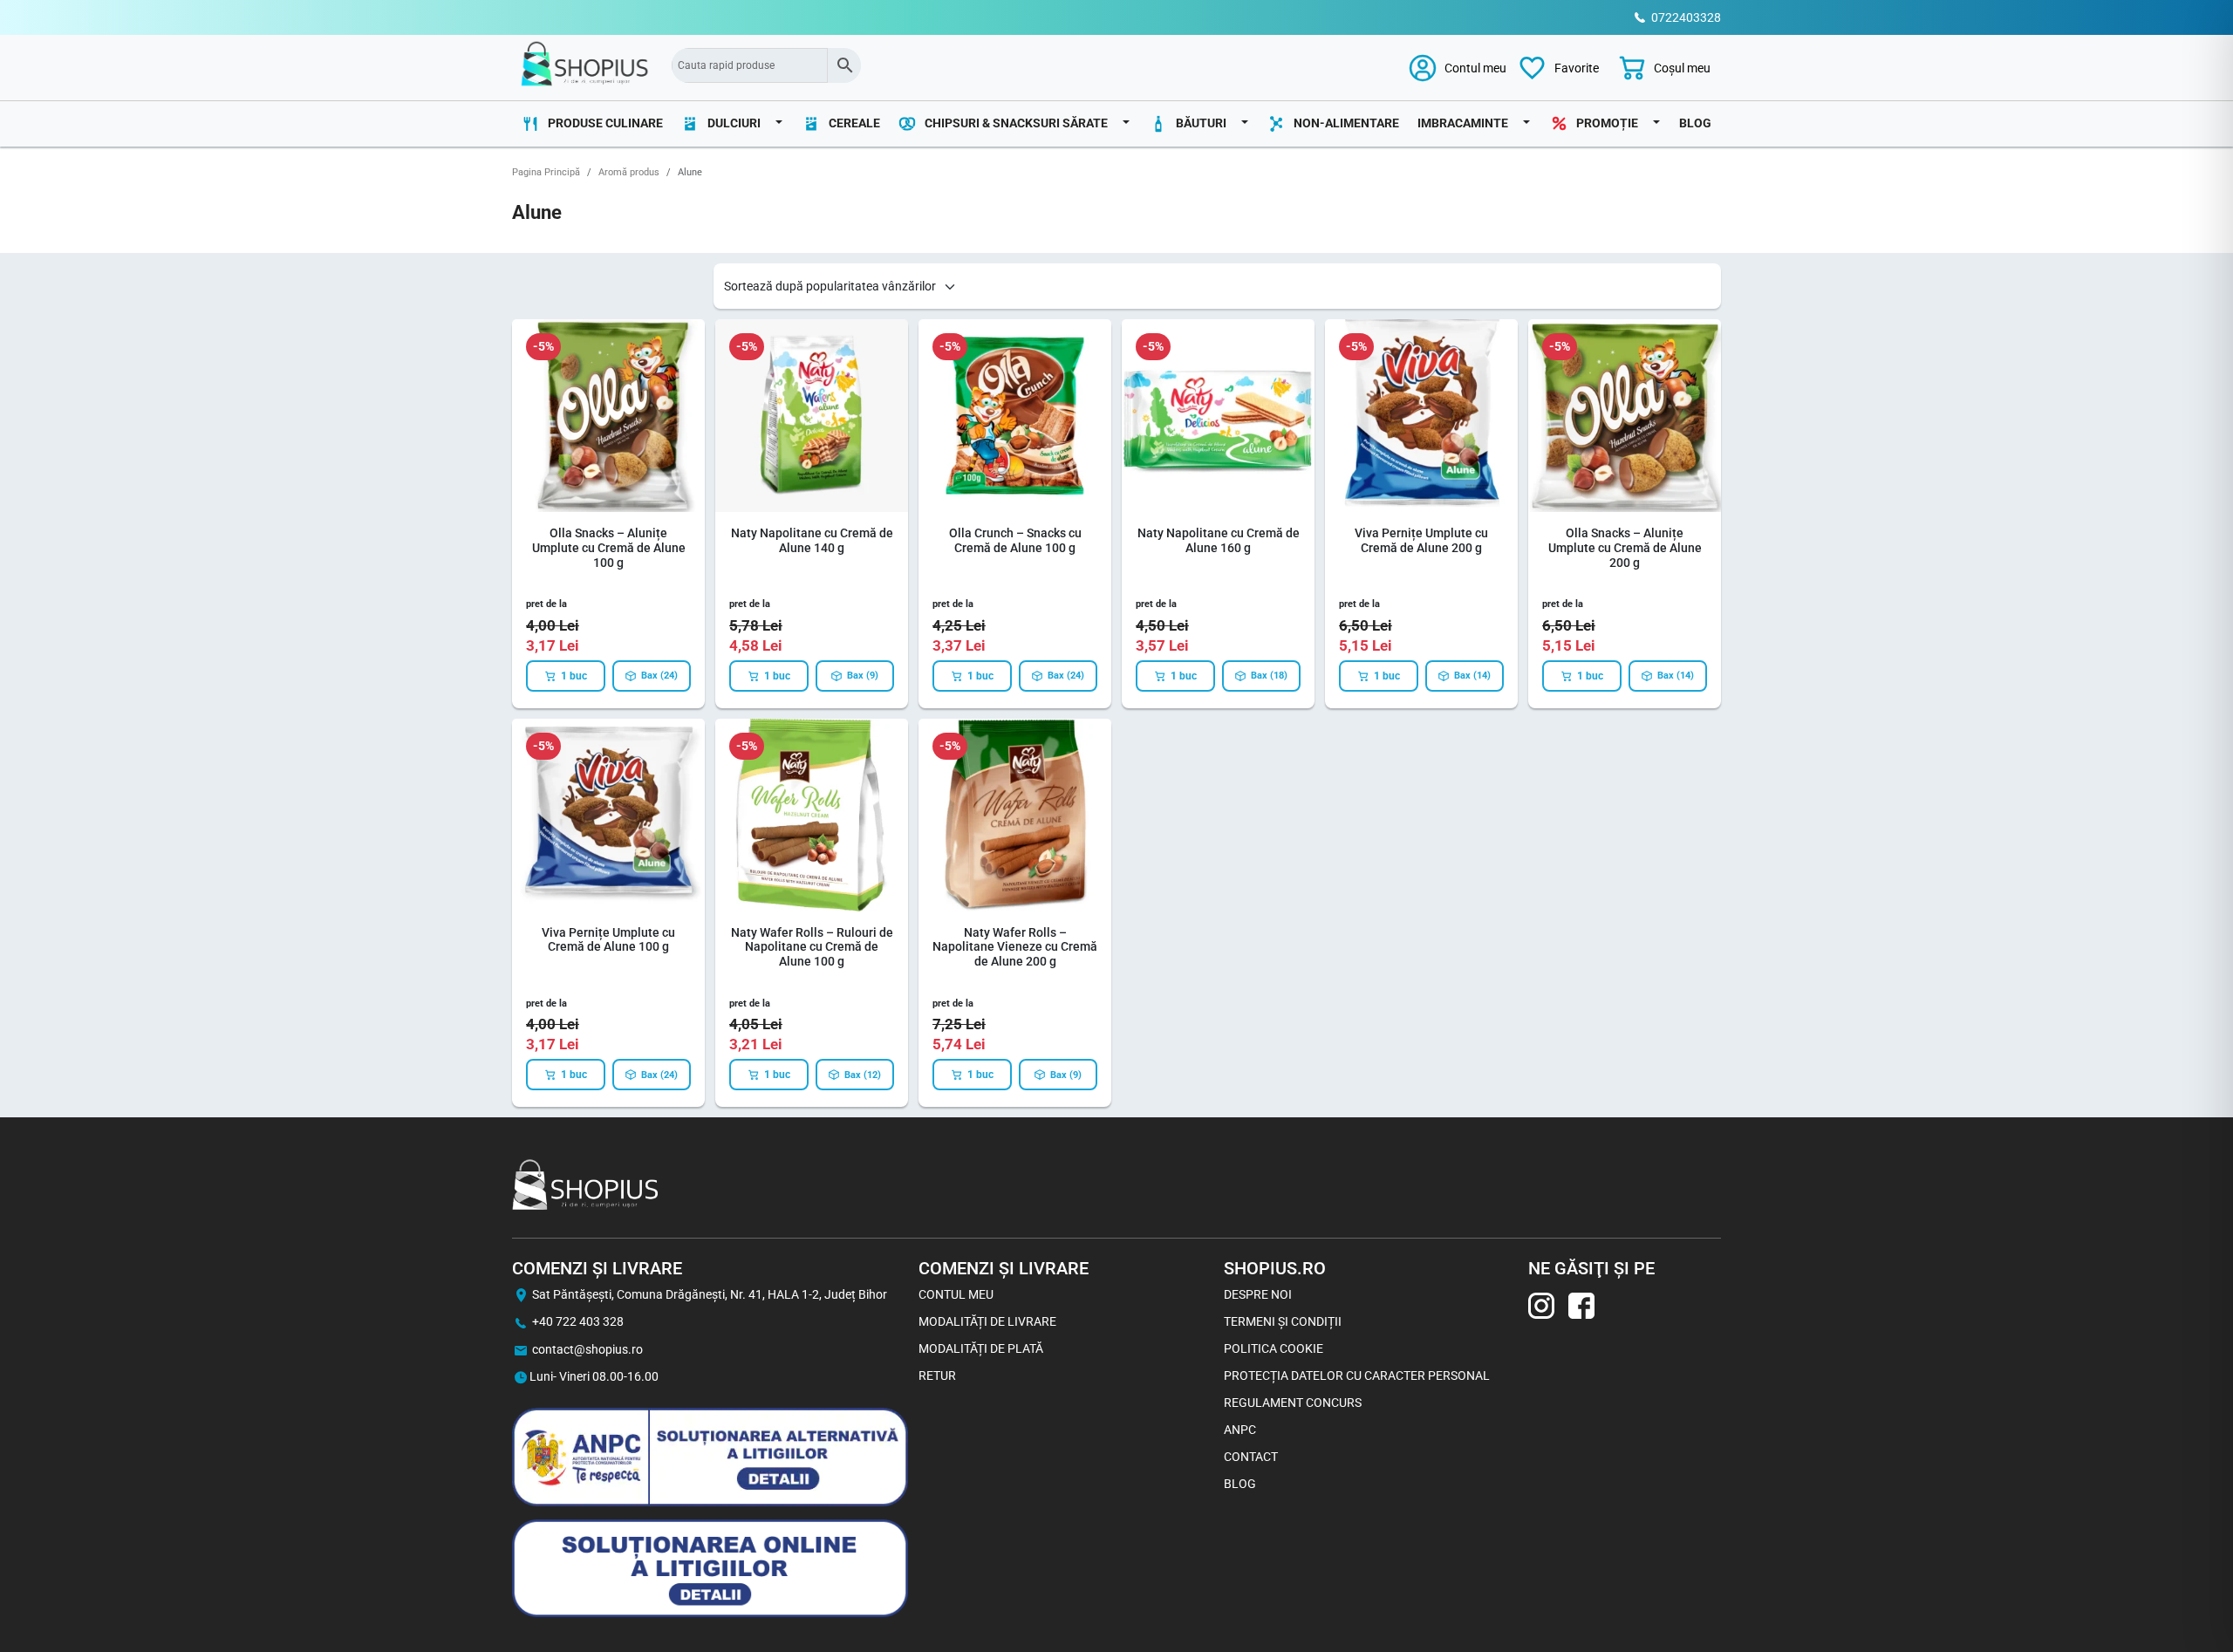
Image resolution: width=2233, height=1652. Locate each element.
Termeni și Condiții (1283, 1321)
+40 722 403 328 (578, 1321)
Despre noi (1258, 1294)
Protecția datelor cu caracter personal (1357, 1376)
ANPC (1240, 1430)
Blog (1695, 123)
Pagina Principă (546, 172)
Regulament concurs (1293, 1403)
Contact (1251, 1457)
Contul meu (956, 1294)
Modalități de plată (981, 1348)
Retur (937, 1376)
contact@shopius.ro (587, 1349)
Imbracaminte (1463, 123)
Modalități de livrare (987, 1321)
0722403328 (1686, 17)
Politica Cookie (1274, 1348)
